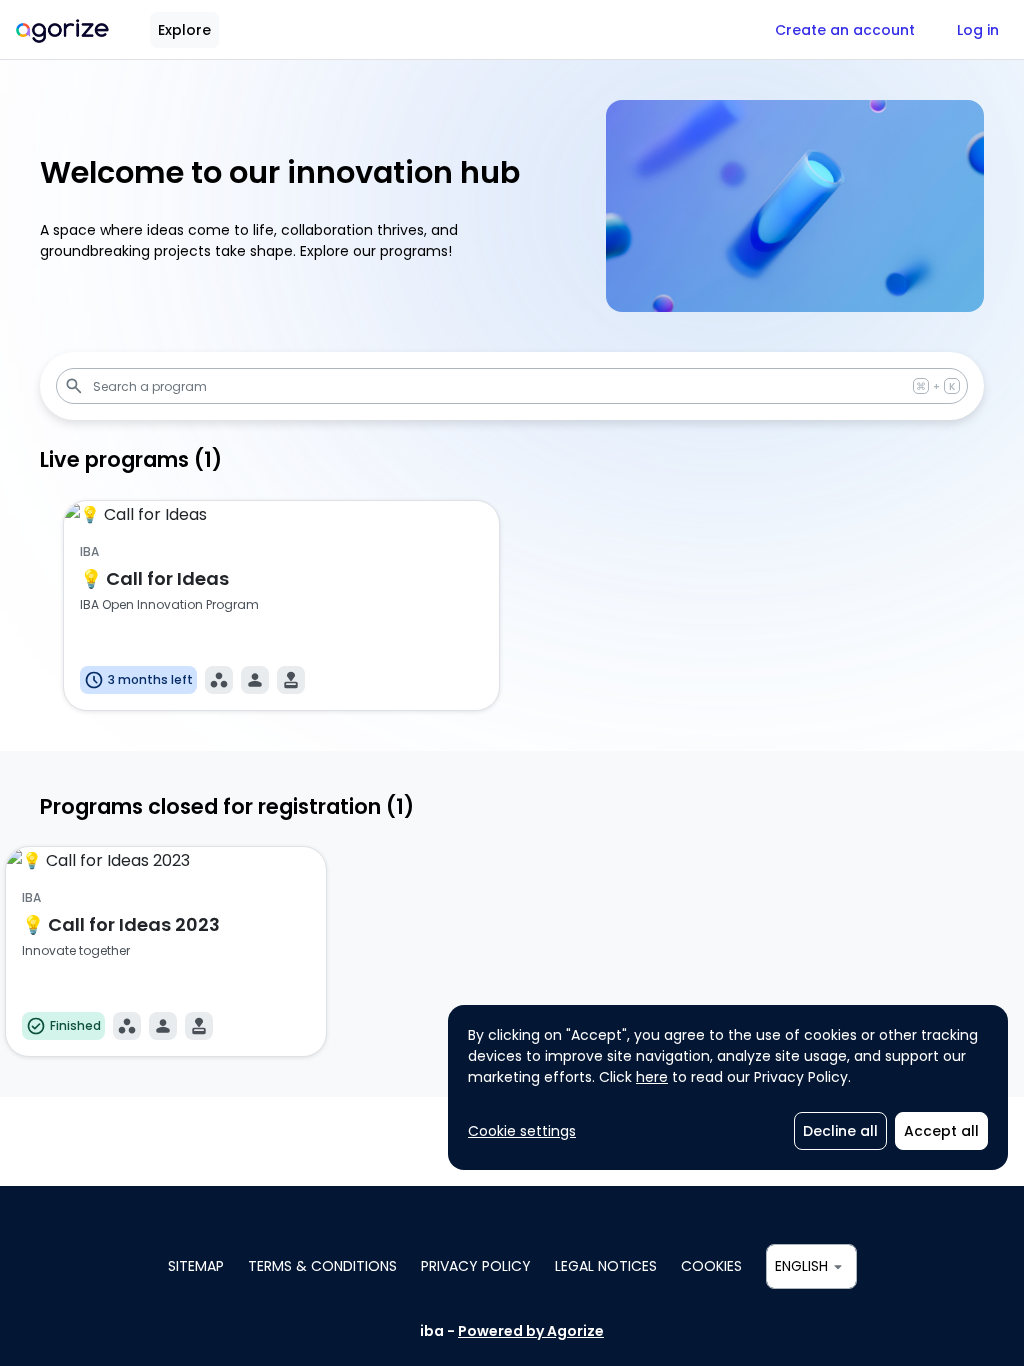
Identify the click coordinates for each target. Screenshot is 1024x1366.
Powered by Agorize (531, 1331)
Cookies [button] (711, 1266)
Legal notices (606, 1266)
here (652, 1077)
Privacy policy (476, 1266)
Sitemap (196, 1266)
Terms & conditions (322, 1266)
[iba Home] (62, 29)
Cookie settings (522, 1131)
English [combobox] (801, 1266)
